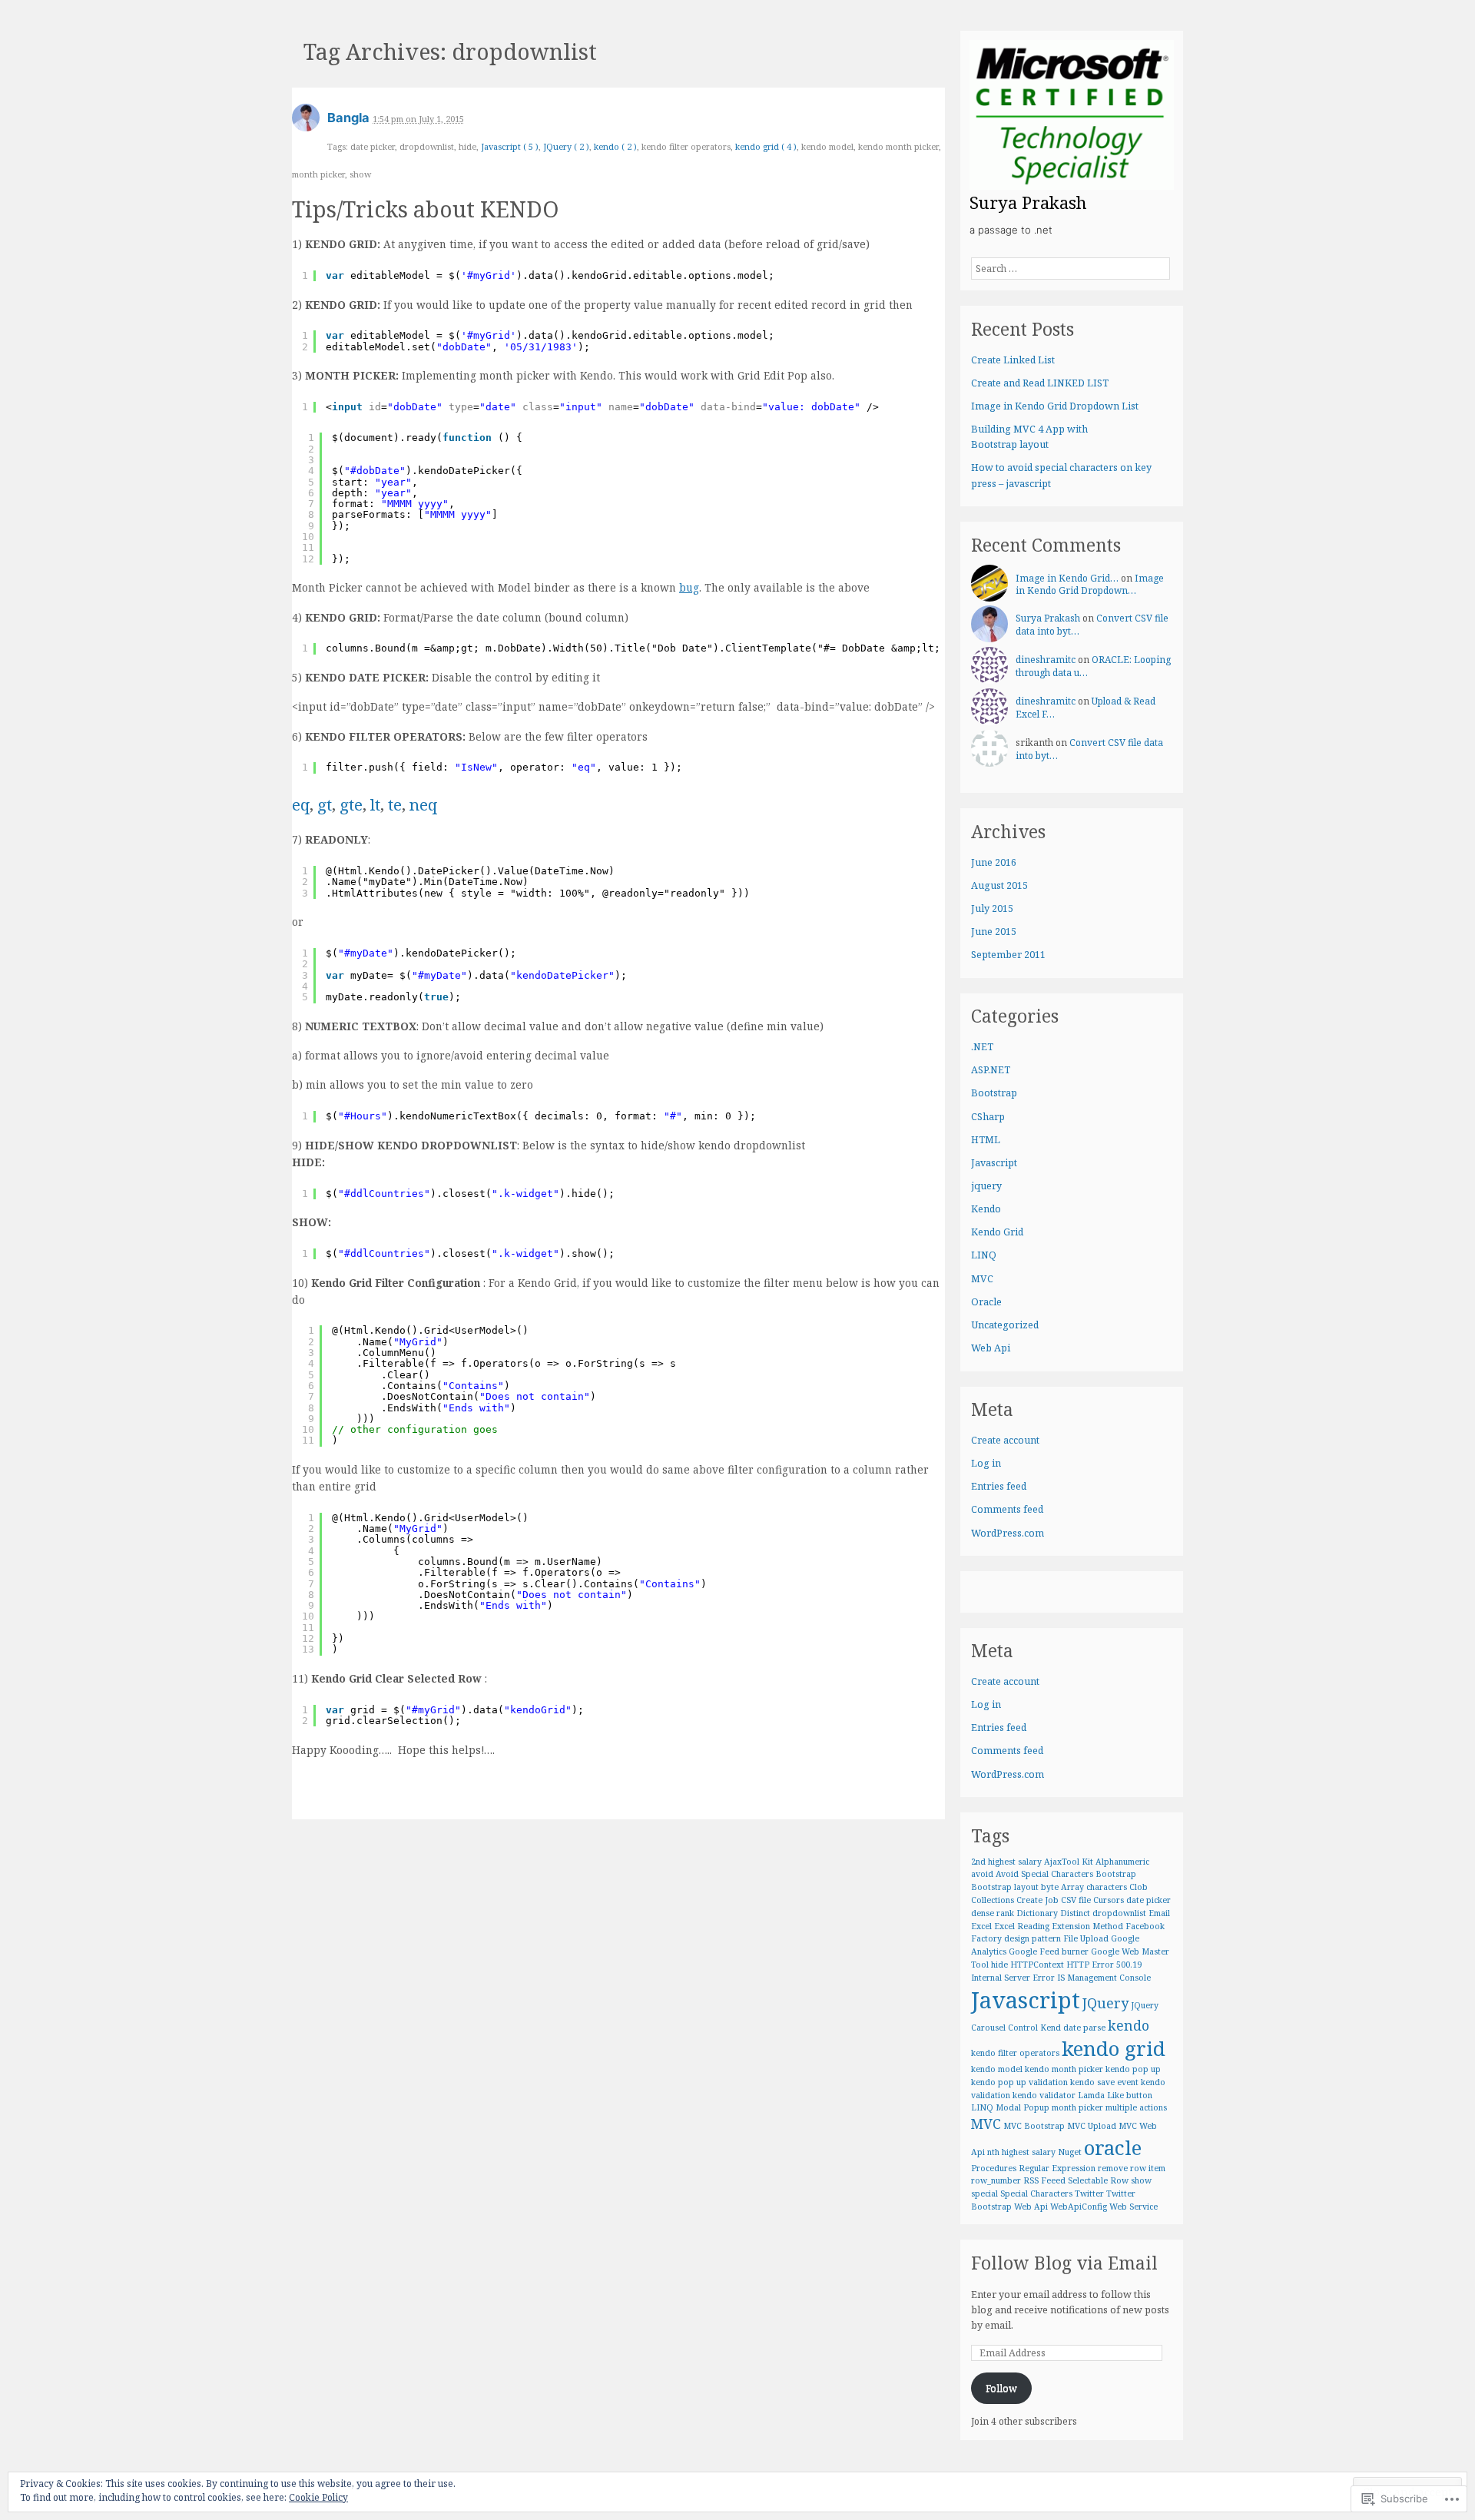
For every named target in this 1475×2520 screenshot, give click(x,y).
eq (301, 804)
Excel (981, 1926)
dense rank (993, 1913)
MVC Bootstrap (1034, 2126)
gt (325, 804)
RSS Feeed (1044, 2180)
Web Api (991, 1348)
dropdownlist (1119, 1913)
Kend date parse (1073, 2028)
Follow (1001, 2388)
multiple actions (1136, 2107)
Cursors (1109, 1900)
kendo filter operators (1015, 2053)
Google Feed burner (1049, 1951)
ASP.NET (991, 1070)
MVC (982, 1279)
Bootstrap (994, 1093)
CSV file (1076, 1900)
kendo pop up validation (1019, 2082)
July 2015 (992, 909)
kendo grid (1114, 2048)
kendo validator (1044, 2095)
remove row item (1132, 2168)
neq (423, 804)
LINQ (984, 1255)
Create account (1005, 1440)
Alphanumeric (1122, 1862)
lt (375, 804)
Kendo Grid (997, 1232)
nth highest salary (1021, 2152)
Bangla (348, 118)
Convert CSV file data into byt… (1089, 749)
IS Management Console (1104, 1978)
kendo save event (1104, 2082)
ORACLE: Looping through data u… (1093, 666)
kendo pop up (1133, 2069)
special (984, 2193)
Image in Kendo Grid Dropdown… (1090, 585)
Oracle (986, 1302)
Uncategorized (1005, 1325)
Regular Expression (1057, 2168)
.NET (982, 1047)
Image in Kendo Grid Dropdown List (1055, 406)
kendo (1129, 2025)
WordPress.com (1008, 1533)
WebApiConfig (1079, 2207)
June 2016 (994, 862)
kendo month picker (1064, 2069)
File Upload (1086, 1938)
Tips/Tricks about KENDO (425, 209)
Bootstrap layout (1005, 1887)
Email (1159, 1913)
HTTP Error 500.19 (1104, 1965)
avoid (982, 1874)
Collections (993, 1900)
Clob (1139, 1887)
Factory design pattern (1016, 1938)
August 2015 (999, 885)
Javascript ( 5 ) (510, 146)
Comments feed (1007, 1509)
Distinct (1075, 1913)
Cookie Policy (318, 2497)
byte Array (1062, 1887)
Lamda (1091, 2095)
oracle (1113, 2147)
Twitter (1089, 2193)
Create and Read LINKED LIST (1040, 383)
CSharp (988, 1117)
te (395, 804)
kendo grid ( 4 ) (766, 146)
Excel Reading (1022, 1926)
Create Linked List (1013, 360)
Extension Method (1087, 1926)
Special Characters (1036, 2193)
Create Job (1037, 1900)
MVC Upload (1092, 2126)
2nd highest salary (1006, 1862)
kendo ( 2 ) (615, 146)
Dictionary (1037, 1913)
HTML (986, 1140)
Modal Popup (1023, 2107)
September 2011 (1008, 955)
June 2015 (994, 932)
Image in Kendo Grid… (1067, 578)
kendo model (997, 2069)
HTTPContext (1037, 1965)
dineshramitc (1046, 660)
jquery (986, 1186)
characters (1107, 1887)
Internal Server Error (1013, 1978)
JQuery (1105, 2003)
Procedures (994, 2168)
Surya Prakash (1048, 618)
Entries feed (999, 1486)
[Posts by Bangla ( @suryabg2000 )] (306, 123)
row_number (996, 2180)
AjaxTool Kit (1069, 1862)
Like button (1130, 2095)
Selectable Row (1098, 2180)
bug (689, 587)
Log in (986, 1463)
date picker (1149, 1900)
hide (999, 1965)
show (1141, 2180)
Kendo (986, 1209)
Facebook (1145, 1926)
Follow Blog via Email (1064, 2263)
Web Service (1134, 2207)
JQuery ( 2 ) (566, 146)
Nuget (1070, 2152)
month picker (1077, 2107)
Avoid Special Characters (1044, 1874)
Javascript (994, 1163)
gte (351, 804)
